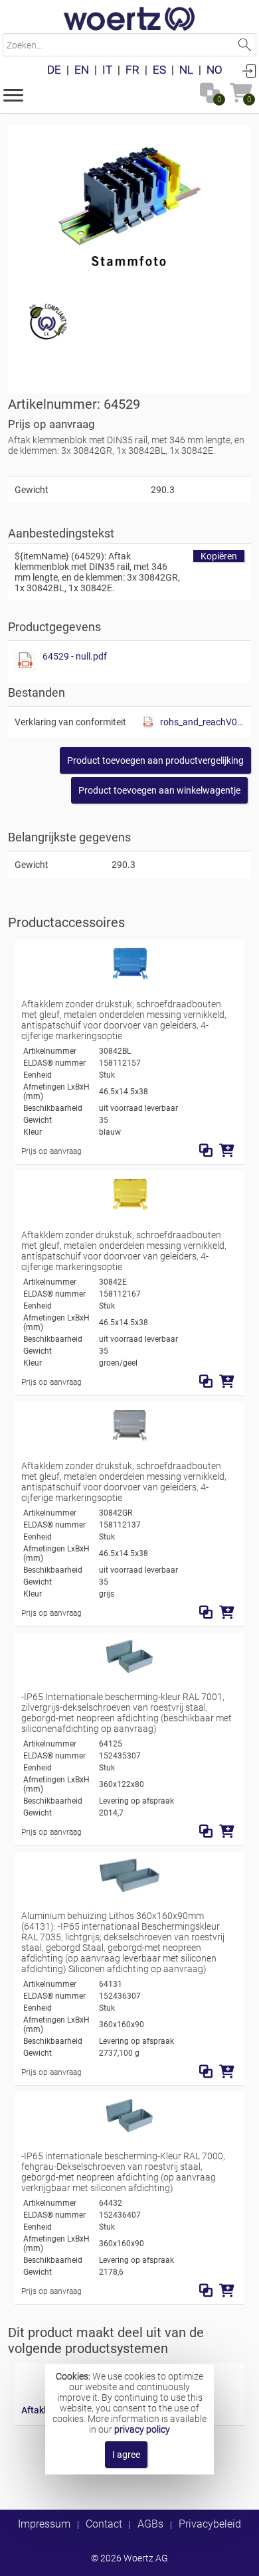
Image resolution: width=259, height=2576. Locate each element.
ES (159, 70)
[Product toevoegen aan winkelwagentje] (227, 1151)
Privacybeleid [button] (210, 2524)
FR (132, 70)
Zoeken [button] (245, 45)
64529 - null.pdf (75, 656)
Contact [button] (104, 2524)
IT (107, 70)
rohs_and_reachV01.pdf (202, 722)
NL (186, 70)
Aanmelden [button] (249, 70)
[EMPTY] (129, 202)
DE (54, 70)
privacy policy (142, 2429)
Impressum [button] (44, 2524)
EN (82, 70)
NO (215, 70)
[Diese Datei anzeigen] (25, 662)
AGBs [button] (150, 2524)
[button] (13, 94)
